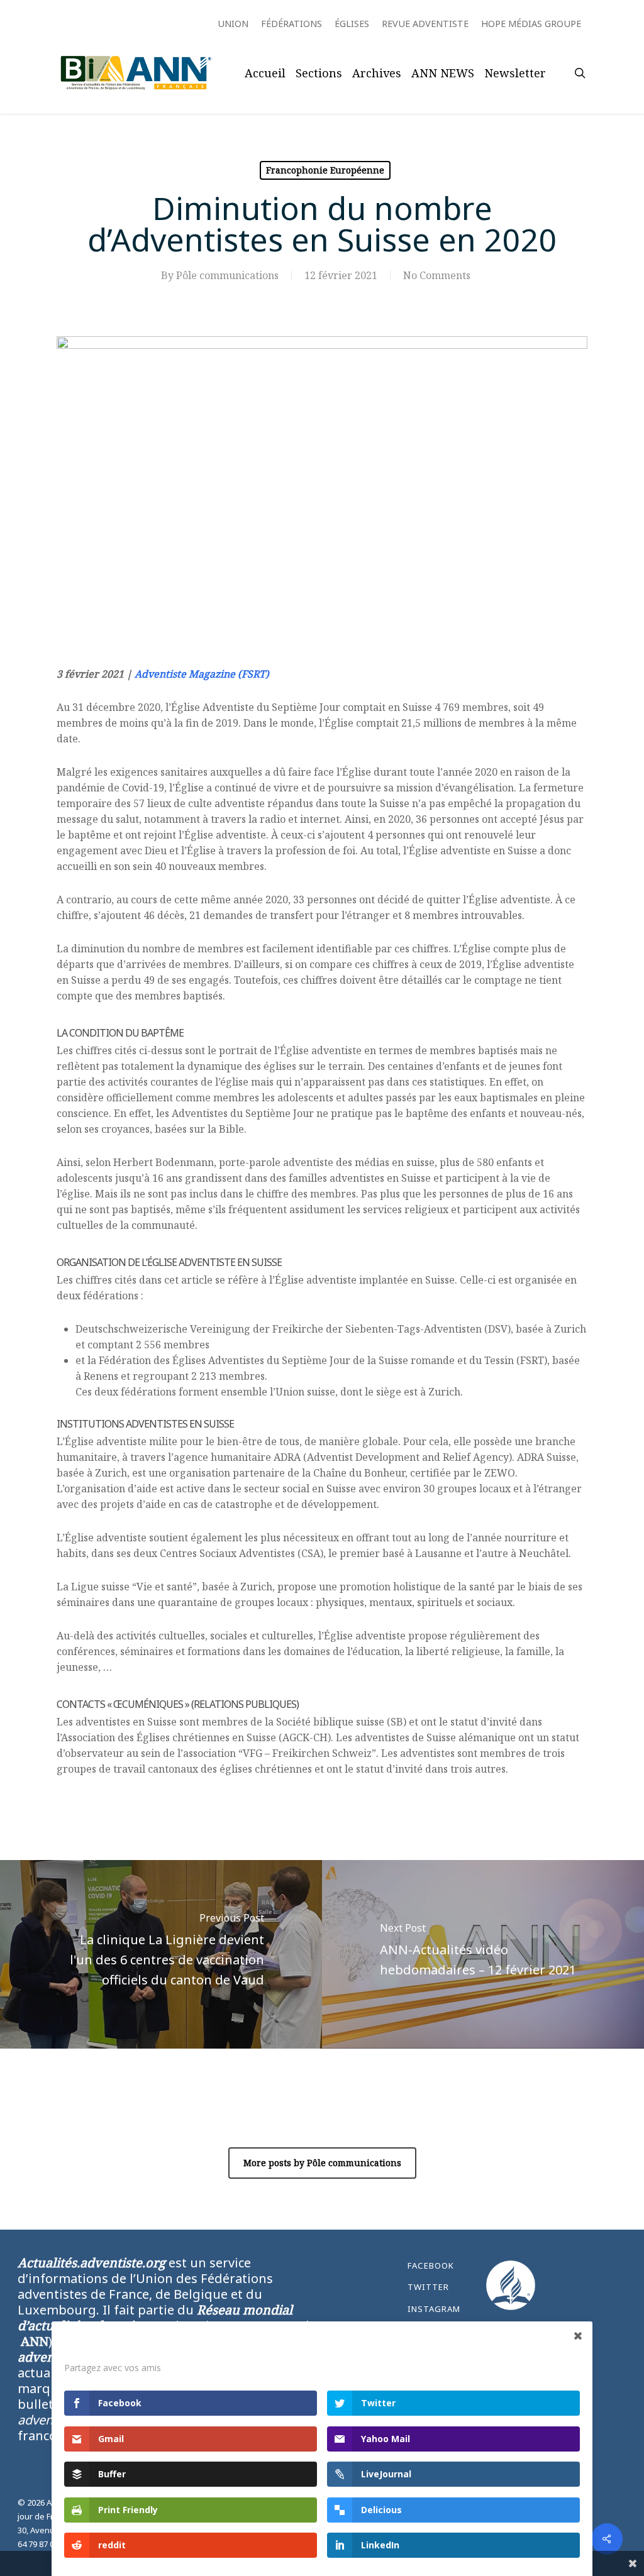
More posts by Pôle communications (322, 2163)
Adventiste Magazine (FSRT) (202, 674)
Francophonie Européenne (325, 170)
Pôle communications (227, 275)
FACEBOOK (431, 2265)
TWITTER (428, 2287)
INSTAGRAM (434, 2309)
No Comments (437, 275)
